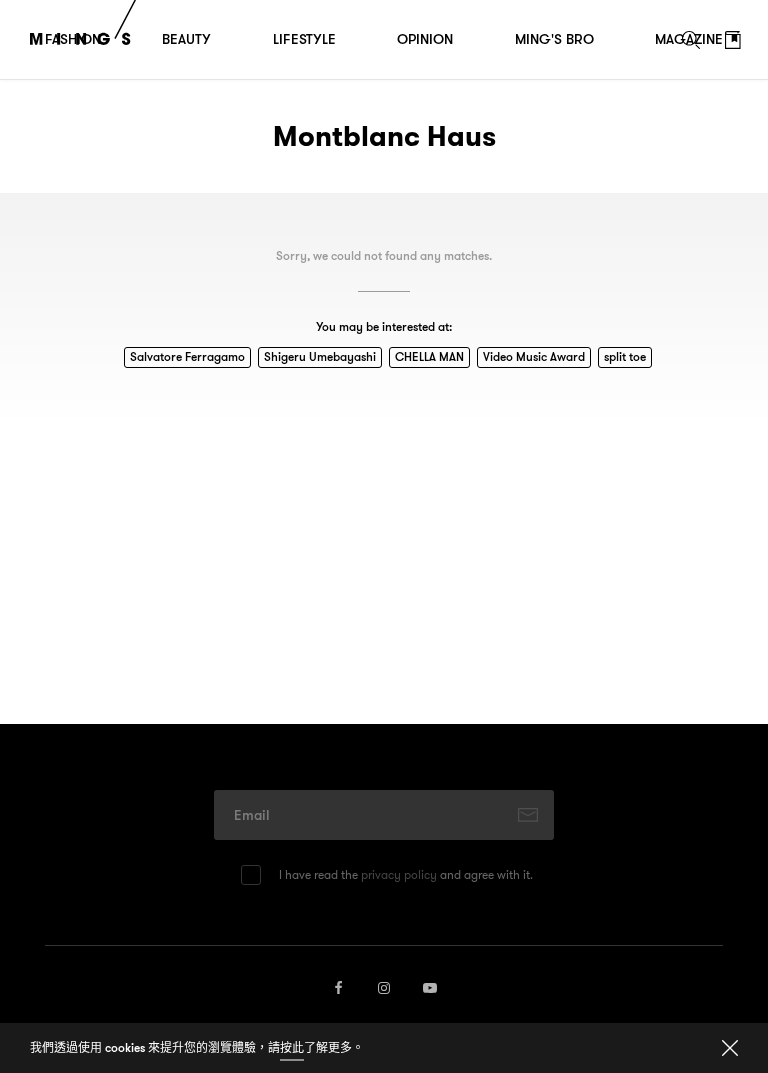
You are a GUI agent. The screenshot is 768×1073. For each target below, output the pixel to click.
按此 (292, 1047)
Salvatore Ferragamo (187, 356)
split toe (625, 356)
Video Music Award (534, 356)
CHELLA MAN (429, 356)
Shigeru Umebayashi (320, 356)
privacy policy (399, 874)
